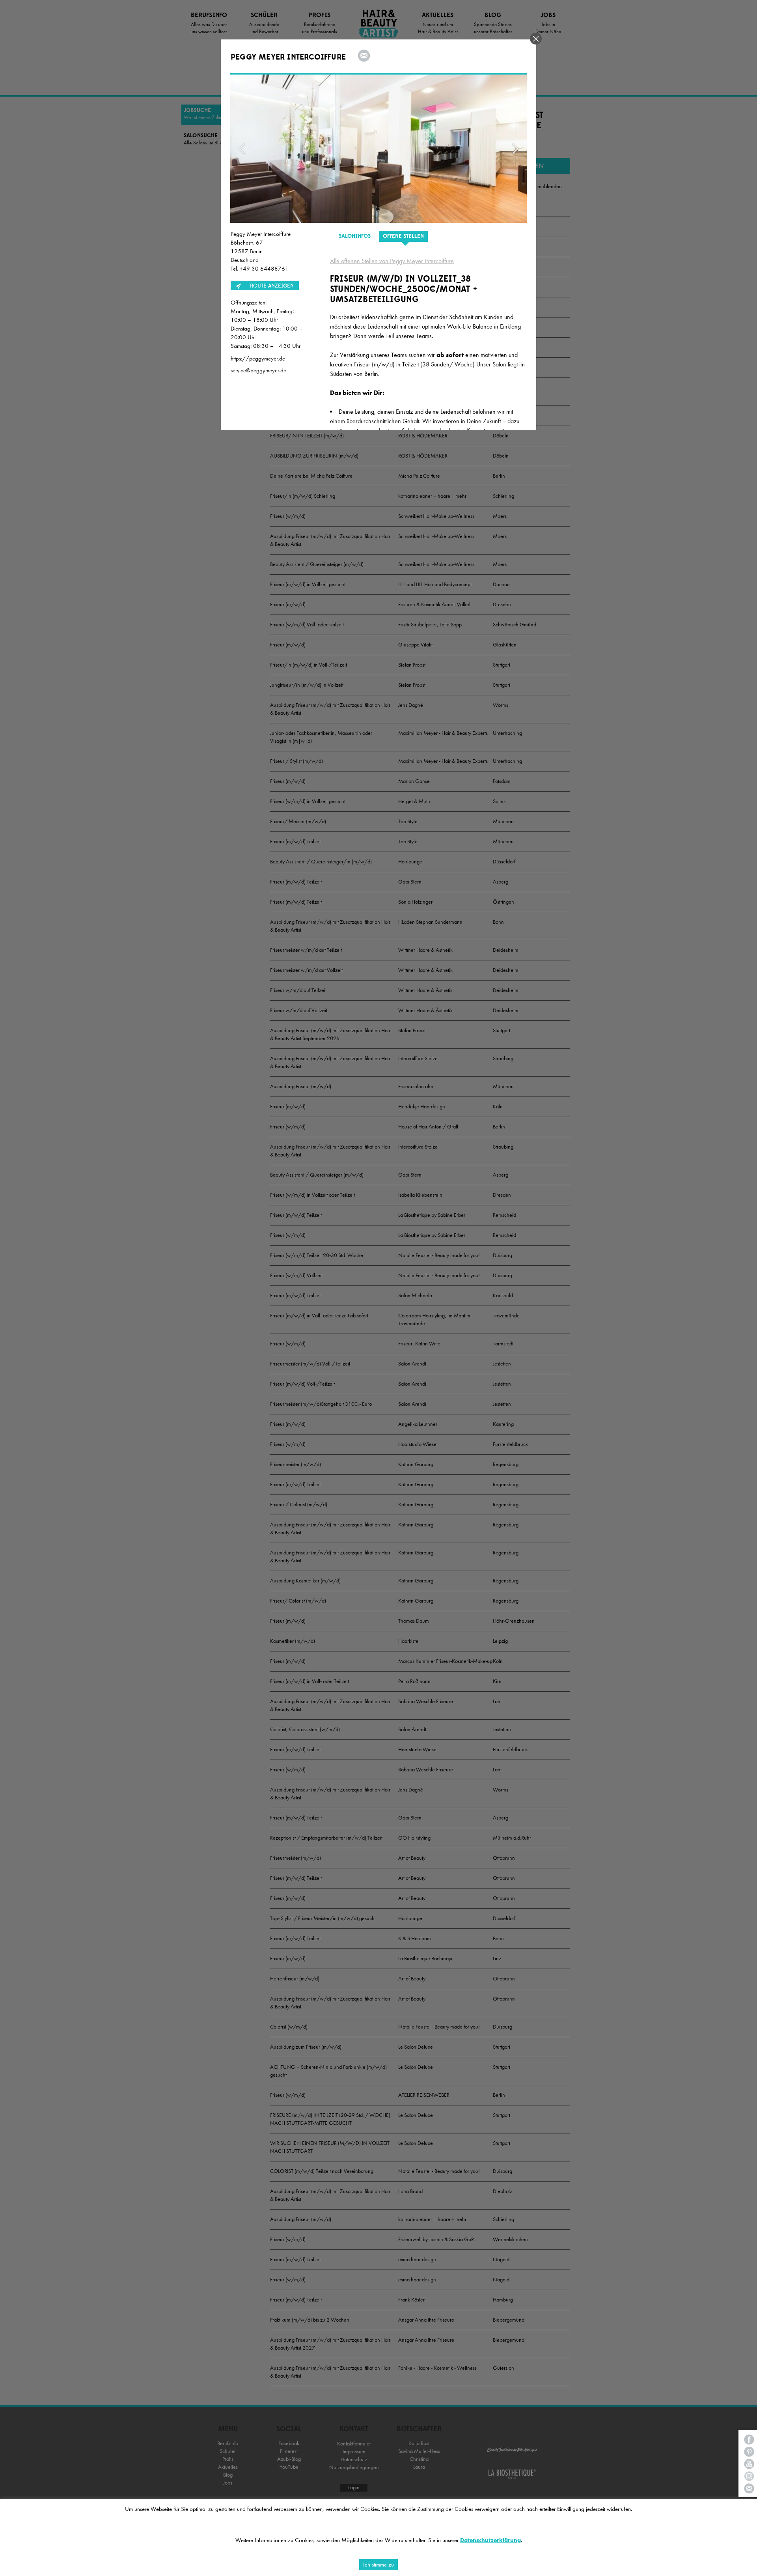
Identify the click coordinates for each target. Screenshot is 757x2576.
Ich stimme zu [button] (378, 2565)
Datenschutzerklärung (490, 2540)
